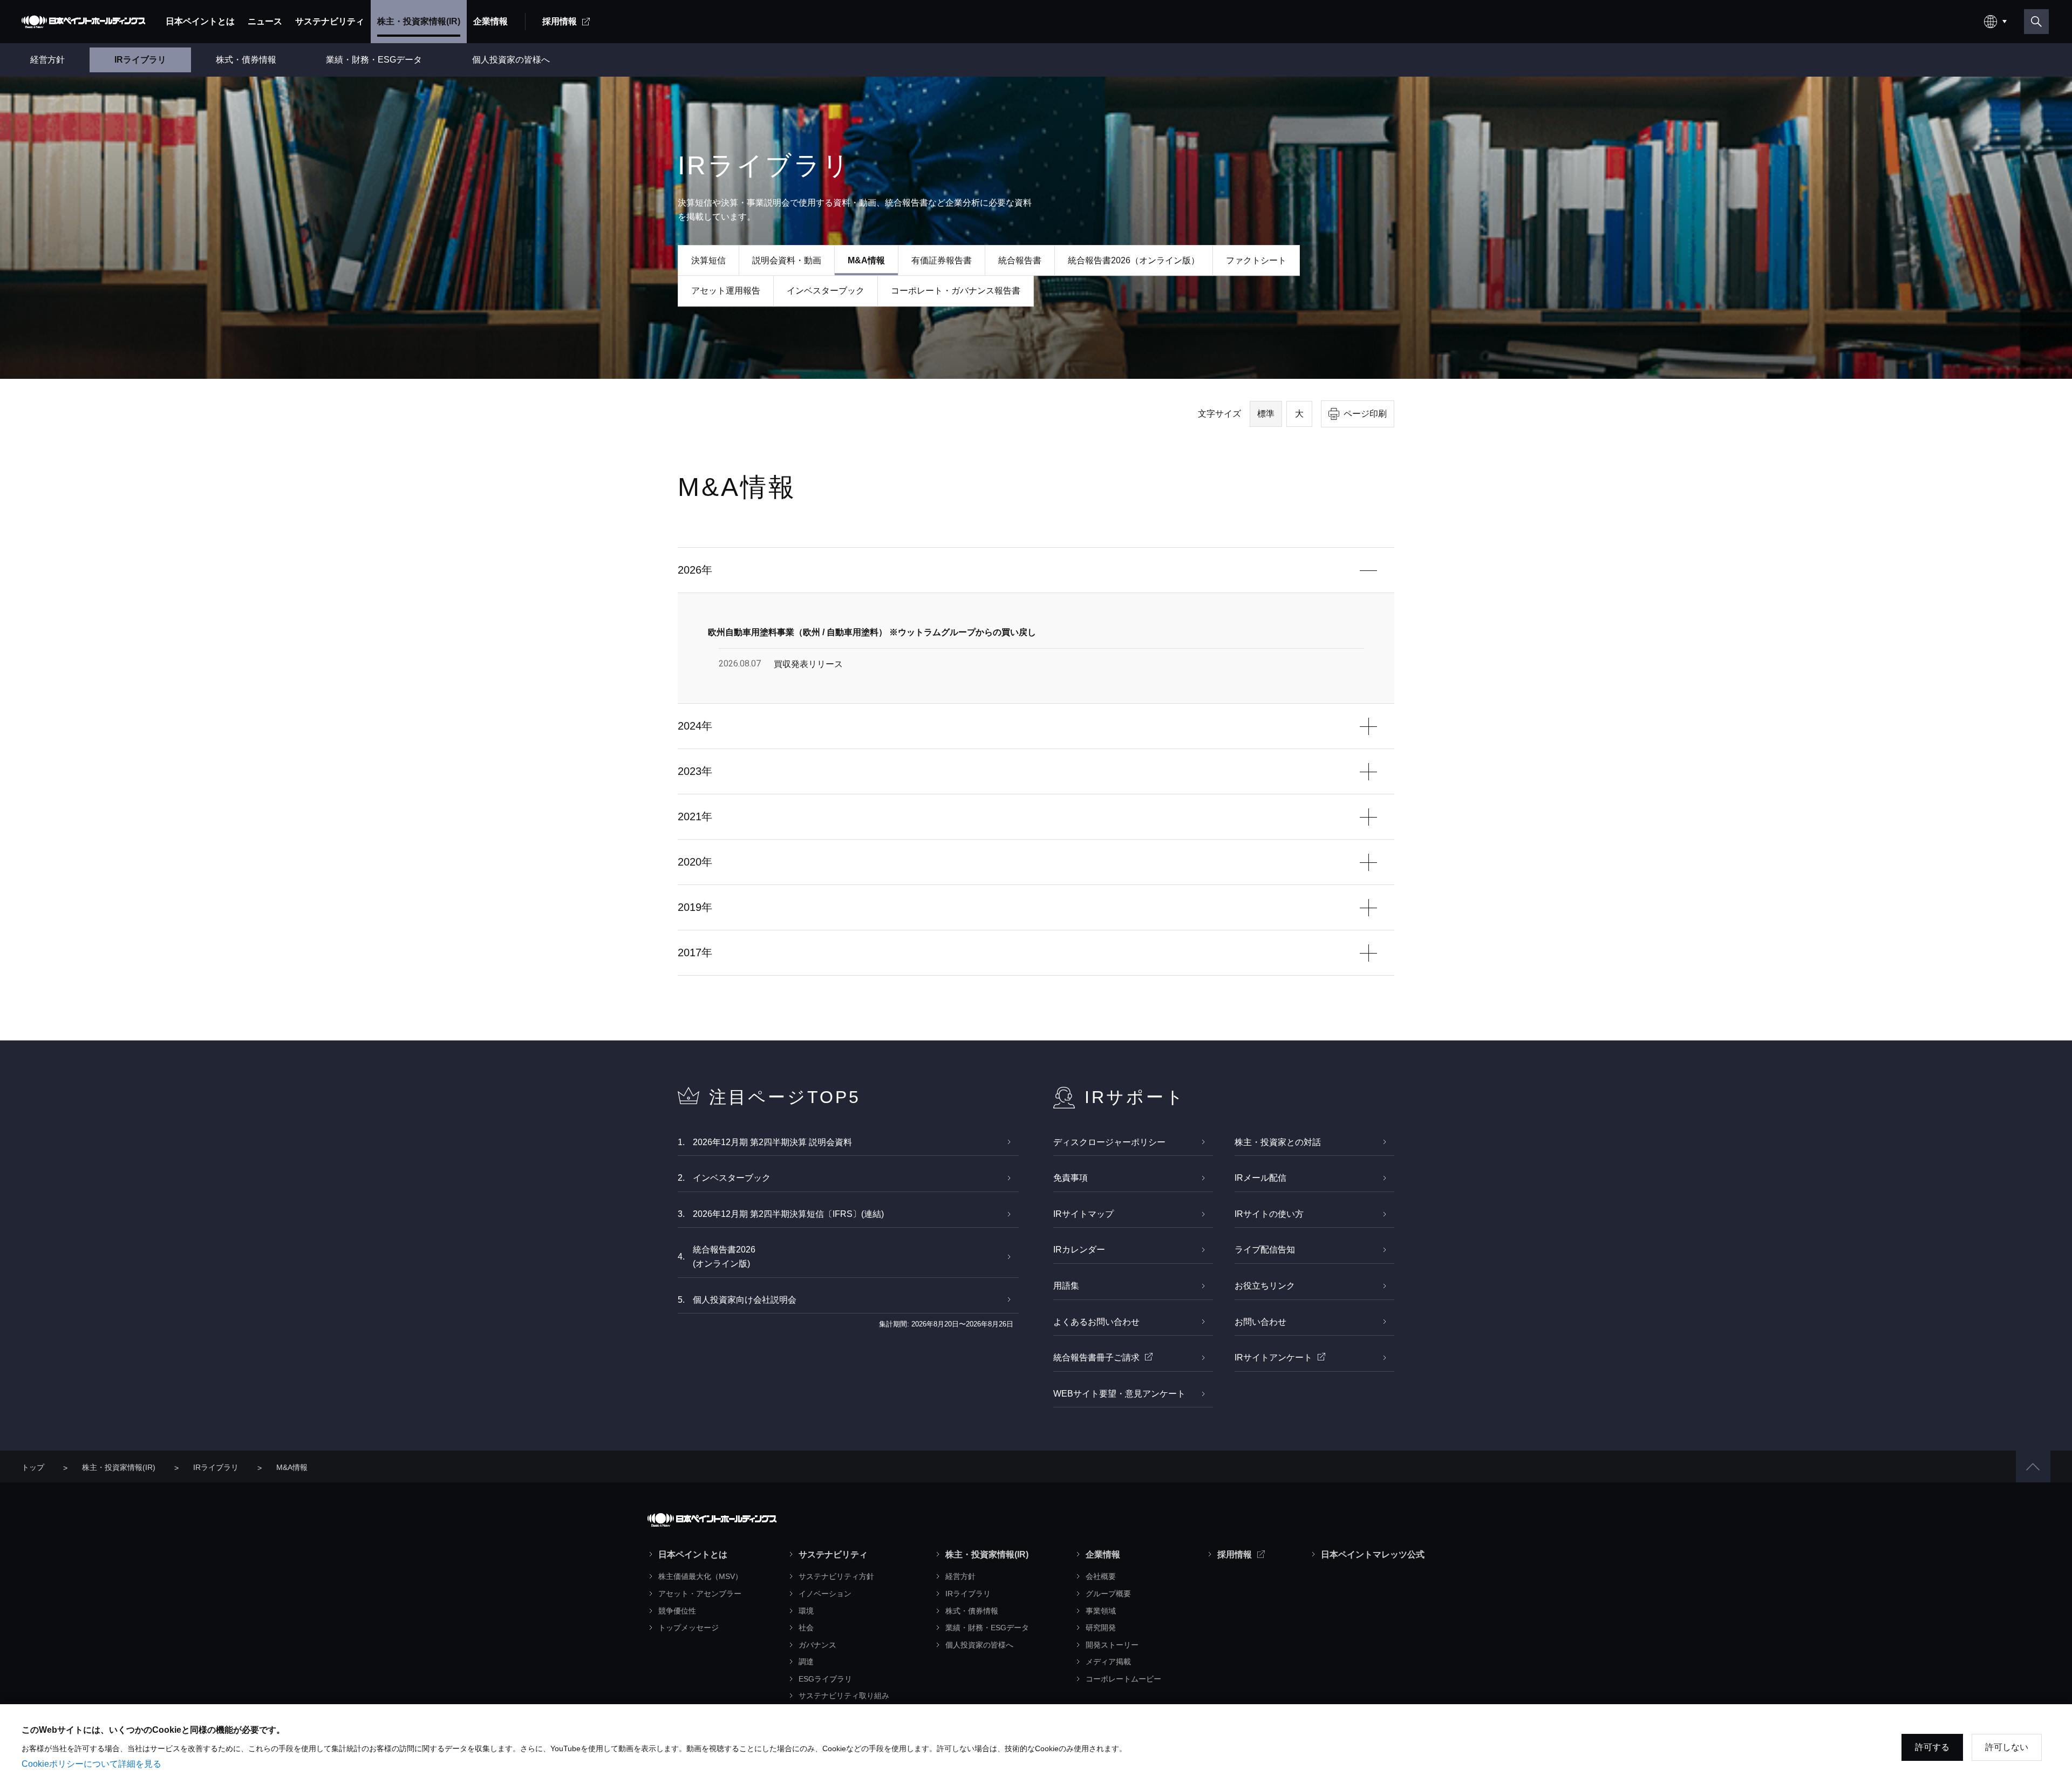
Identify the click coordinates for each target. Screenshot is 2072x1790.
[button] (2033, 1466)
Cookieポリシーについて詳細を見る (91, 1764)
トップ (33, 1467)
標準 (1266, 414)
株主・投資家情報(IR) (119, 1467)
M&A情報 (292, 1467)
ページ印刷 (1365, 414)
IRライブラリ (216, 1467)
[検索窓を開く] (2036, 22)
